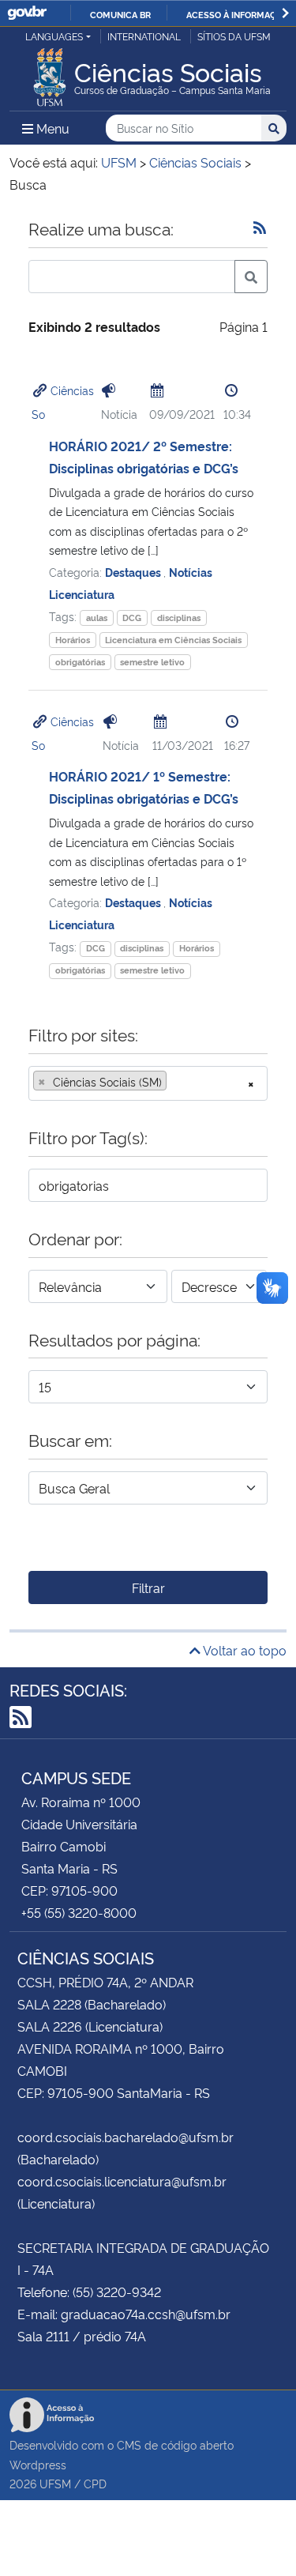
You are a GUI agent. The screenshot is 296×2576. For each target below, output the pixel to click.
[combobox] (148, 1083)
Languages (54, 36)
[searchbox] (175, 1082)
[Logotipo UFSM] (50, 73)
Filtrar (148, 1587)
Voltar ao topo (244, 1650)
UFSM (55, 2483)
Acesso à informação (237, 14)
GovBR (27, 13)
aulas (97, 618)
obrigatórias (80, 662)
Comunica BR (120, 14)
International (144, 36)
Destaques (134, 572)
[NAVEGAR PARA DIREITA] (285, 13)
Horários (73, 640)
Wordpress (38, 2464)
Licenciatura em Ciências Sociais (173, 640)
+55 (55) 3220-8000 (79, 1912)
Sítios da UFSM (234, 36)
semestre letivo (152, 662)
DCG (132, 618)
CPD (95, 2483)
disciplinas (179, 618)
